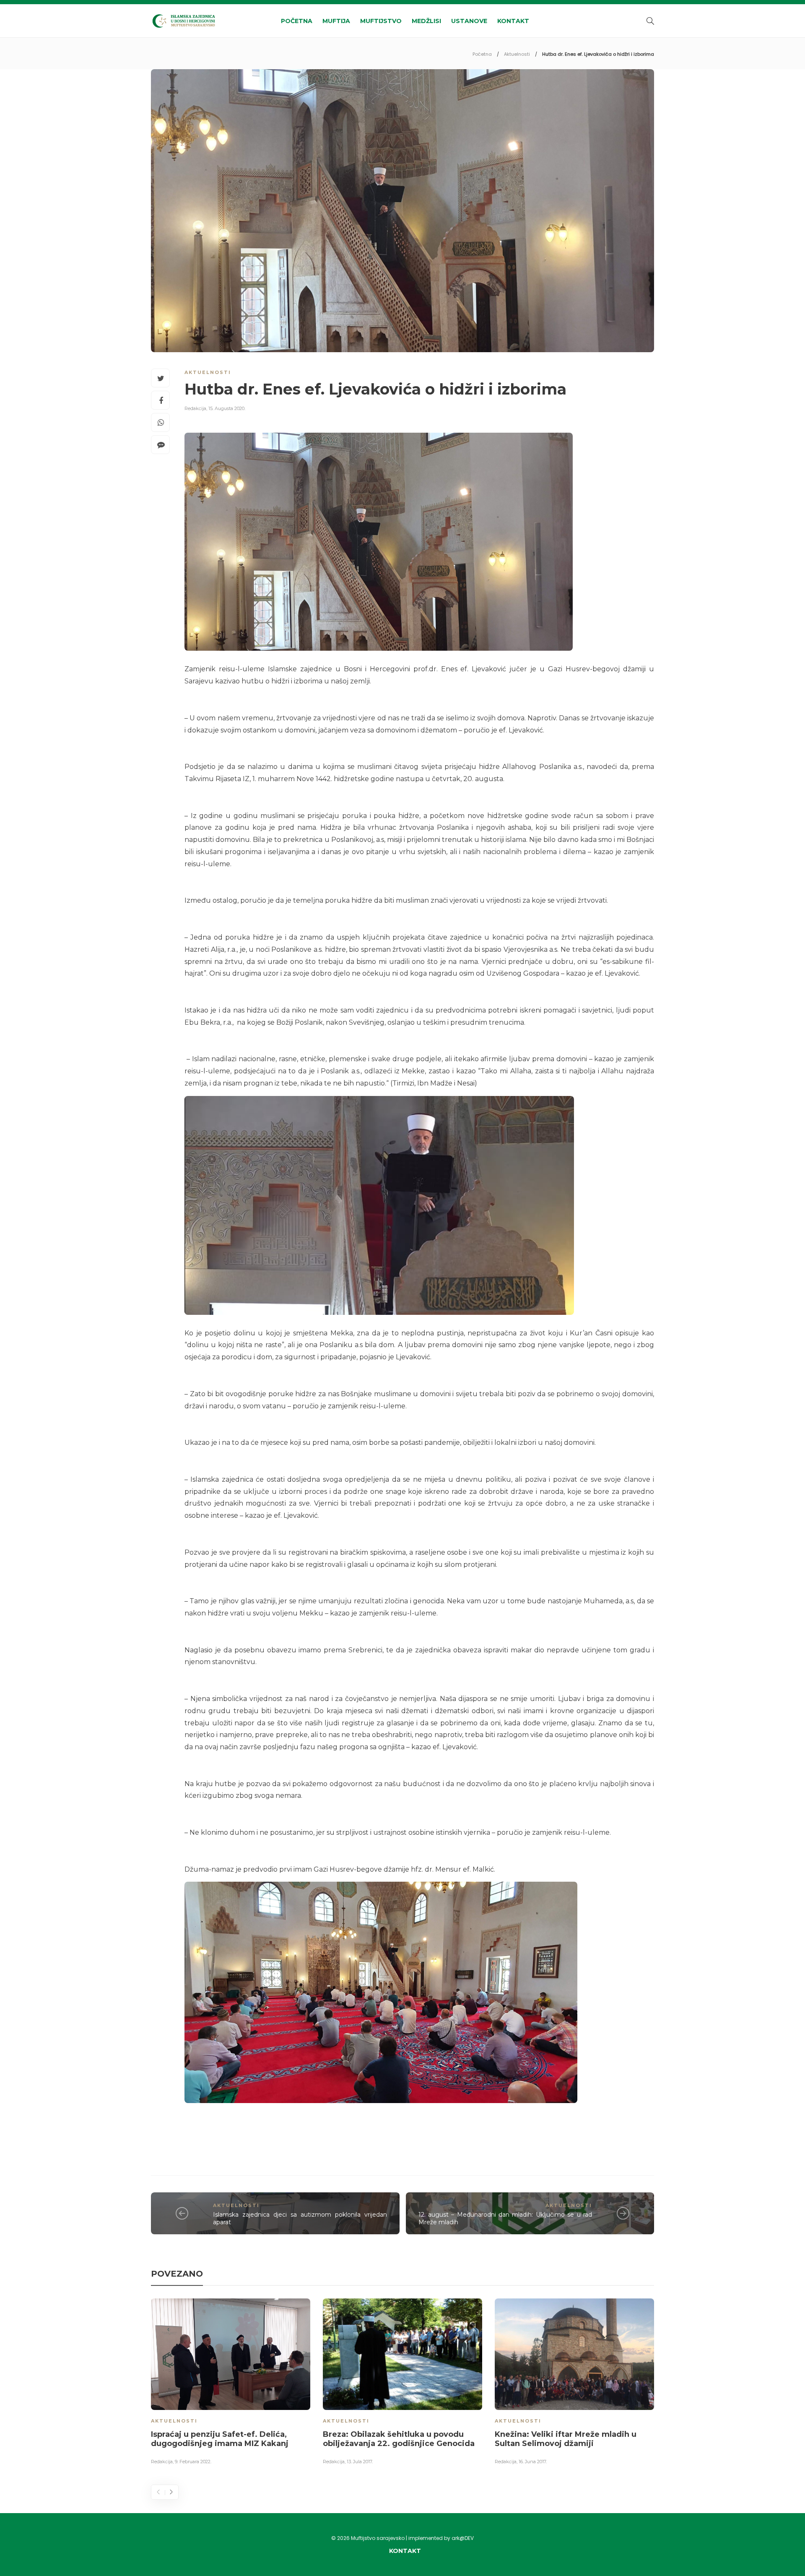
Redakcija (195, 408)
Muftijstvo (381, 21)
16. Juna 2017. (533, 2462)
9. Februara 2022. (193, 2462)
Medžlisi (426, 21)
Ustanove (469, 21)
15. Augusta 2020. (227, 408)
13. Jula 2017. (360, 2462)
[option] (231, 2383)
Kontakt (513, 21)
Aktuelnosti (517, 54)
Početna (297, 21)
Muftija (336, 21)
